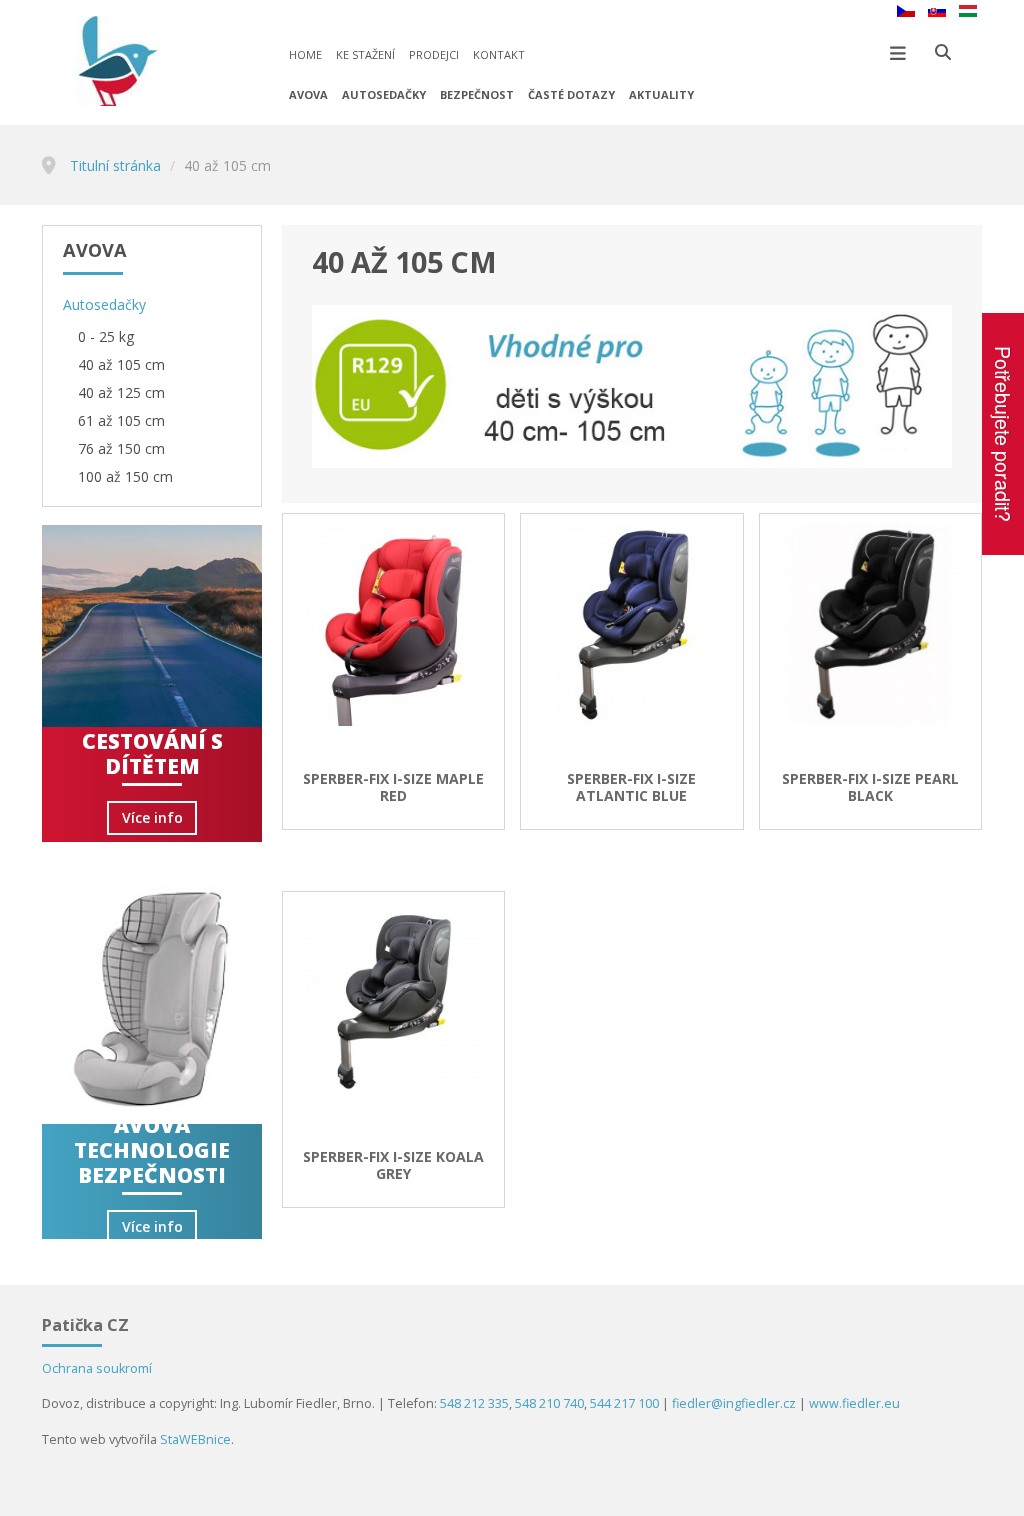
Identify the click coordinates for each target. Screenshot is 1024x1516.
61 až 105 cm (121, 420)
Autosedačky (384, 94)
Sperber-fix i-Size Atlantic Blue (631, 788)
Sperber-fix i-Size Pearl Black (870, 788)
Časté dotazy (571, 94)
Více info (152, 817)
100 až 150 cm (125, 476)
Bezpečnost (477, 94)
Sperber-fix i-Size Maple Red (393, 788)
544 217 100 (624, 1403)
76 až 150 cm (121, 448)
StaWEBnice (195, 1439)
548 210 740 (549, 1403)
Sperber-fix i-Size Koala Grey (393, 1166)
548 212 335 (474, 1403)
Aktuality (661, 94)
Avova (308, 94)
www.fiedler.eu (854, 1403)
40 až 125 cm (121, 392)
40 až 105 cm (121, 364)
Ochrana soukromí (97, 1368)
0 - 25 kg (106, 336)
